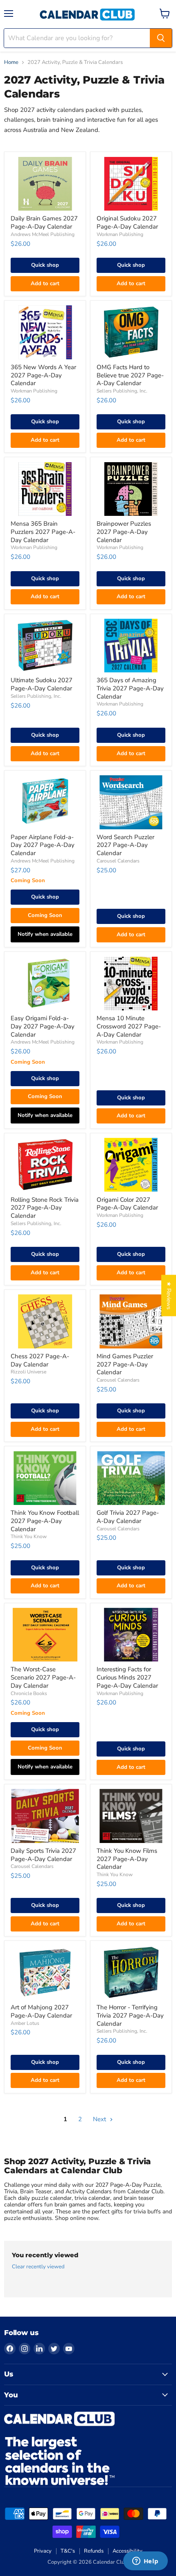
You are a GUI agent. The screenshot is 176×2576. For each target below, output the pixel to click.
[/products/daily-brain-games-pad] (45, 184)
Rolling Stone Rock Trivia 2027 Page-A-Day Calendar (45, 1208)
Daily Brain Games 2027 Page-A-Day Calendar (44, 222)
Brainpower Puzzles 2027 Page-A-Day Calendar (124, 532)
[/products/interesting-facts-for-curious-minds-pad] (131, 1635)
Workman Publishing (120, 234)
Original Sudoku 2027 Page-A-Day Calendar (127, 222)
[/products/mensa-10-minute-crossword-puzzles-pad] (131, 984)
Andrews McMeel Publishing (43, 234)
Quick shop (45, 265)
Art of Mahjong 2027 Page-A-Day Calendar (41, 2011)
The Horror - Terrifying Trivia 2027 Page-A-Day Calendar (130, 2015)
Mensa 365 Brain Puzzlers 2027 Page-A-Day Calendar (43, 532)
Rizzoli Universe (28, 1372)
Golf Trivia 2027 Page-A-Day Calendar (128, 1517)
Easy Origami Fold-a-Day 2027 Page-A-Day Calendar (43, 1026)
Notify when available (45, 934)
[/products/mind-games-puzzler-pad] (131, 1321)
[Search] (161, 38)
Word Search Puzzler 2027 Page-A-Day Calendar (125, 845)
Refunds (94, 2551)
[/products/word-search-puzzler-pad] (131, 802)
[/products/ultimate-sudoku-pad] (45, 646)
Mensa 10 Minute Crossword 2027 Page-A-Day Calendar (129, 1026)
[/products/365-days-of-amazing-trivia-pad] (131, 646)
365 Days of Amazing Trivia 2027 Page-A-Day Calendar (130, 688)
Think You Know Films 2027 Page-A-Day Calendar (127, 1859)
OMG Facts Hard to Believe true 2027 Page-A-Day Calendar (130, 375)
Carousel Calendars (118, 861)
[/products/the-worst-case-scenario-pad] (45, 1635)
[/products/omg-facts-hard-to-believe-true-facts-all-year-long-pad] (131, 332)
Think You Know (29, 1537)
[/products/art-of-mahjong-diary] (45, 1973)
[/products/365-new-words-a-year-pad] (45, 332)
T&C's (68, 2551)
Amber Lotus (25, 2023)
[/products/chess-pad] (45, 1321)
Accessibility (127, 2551)
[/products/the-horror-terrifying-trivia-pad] (131, 1973)
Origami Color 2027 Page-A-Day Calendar (127, 1204)
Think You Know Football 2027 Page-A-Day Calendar (45, 1521)
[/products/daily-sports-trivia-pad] (45, 1816)
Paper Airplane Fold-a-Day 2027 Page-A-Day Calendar (43, 845)
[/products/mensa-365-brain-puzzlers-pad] (45, 489)
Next (100, 2119)
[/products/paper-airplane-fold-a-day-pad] (45, 802)
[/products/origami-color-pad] (131, 1165)
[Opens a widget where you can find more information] (145, 2562)
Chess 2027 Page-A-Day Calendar (40, 1360)
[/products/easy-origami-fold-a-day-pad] (45, 984)
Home (11, 62)
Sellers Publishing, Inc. (122, 391)
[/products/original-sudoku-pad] (131, 184)
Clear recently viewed (38, 2267)
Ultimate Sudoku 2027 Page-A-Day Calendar (42, 684)
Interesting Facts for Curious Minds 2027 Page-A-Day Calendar (127, 1677)
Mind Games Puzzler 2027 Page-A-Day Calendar (125, 1364)
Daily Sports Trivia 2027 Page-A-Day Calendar (43, 1855)
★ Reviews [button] (169, 1295)
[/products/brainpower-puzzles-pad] (131, 489)
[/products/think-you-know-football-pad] (45, 1478)
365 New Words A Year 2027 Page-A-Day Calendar (43, 375)
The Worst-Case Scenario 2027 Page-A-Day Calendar (43, 1677)
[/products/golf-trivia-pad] (131, 1478)
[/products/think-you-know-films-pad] (131, 1816)
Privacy (43, 2551)
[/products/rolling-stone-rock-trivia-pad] (45, 1165)
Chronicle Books (29, 1693)
